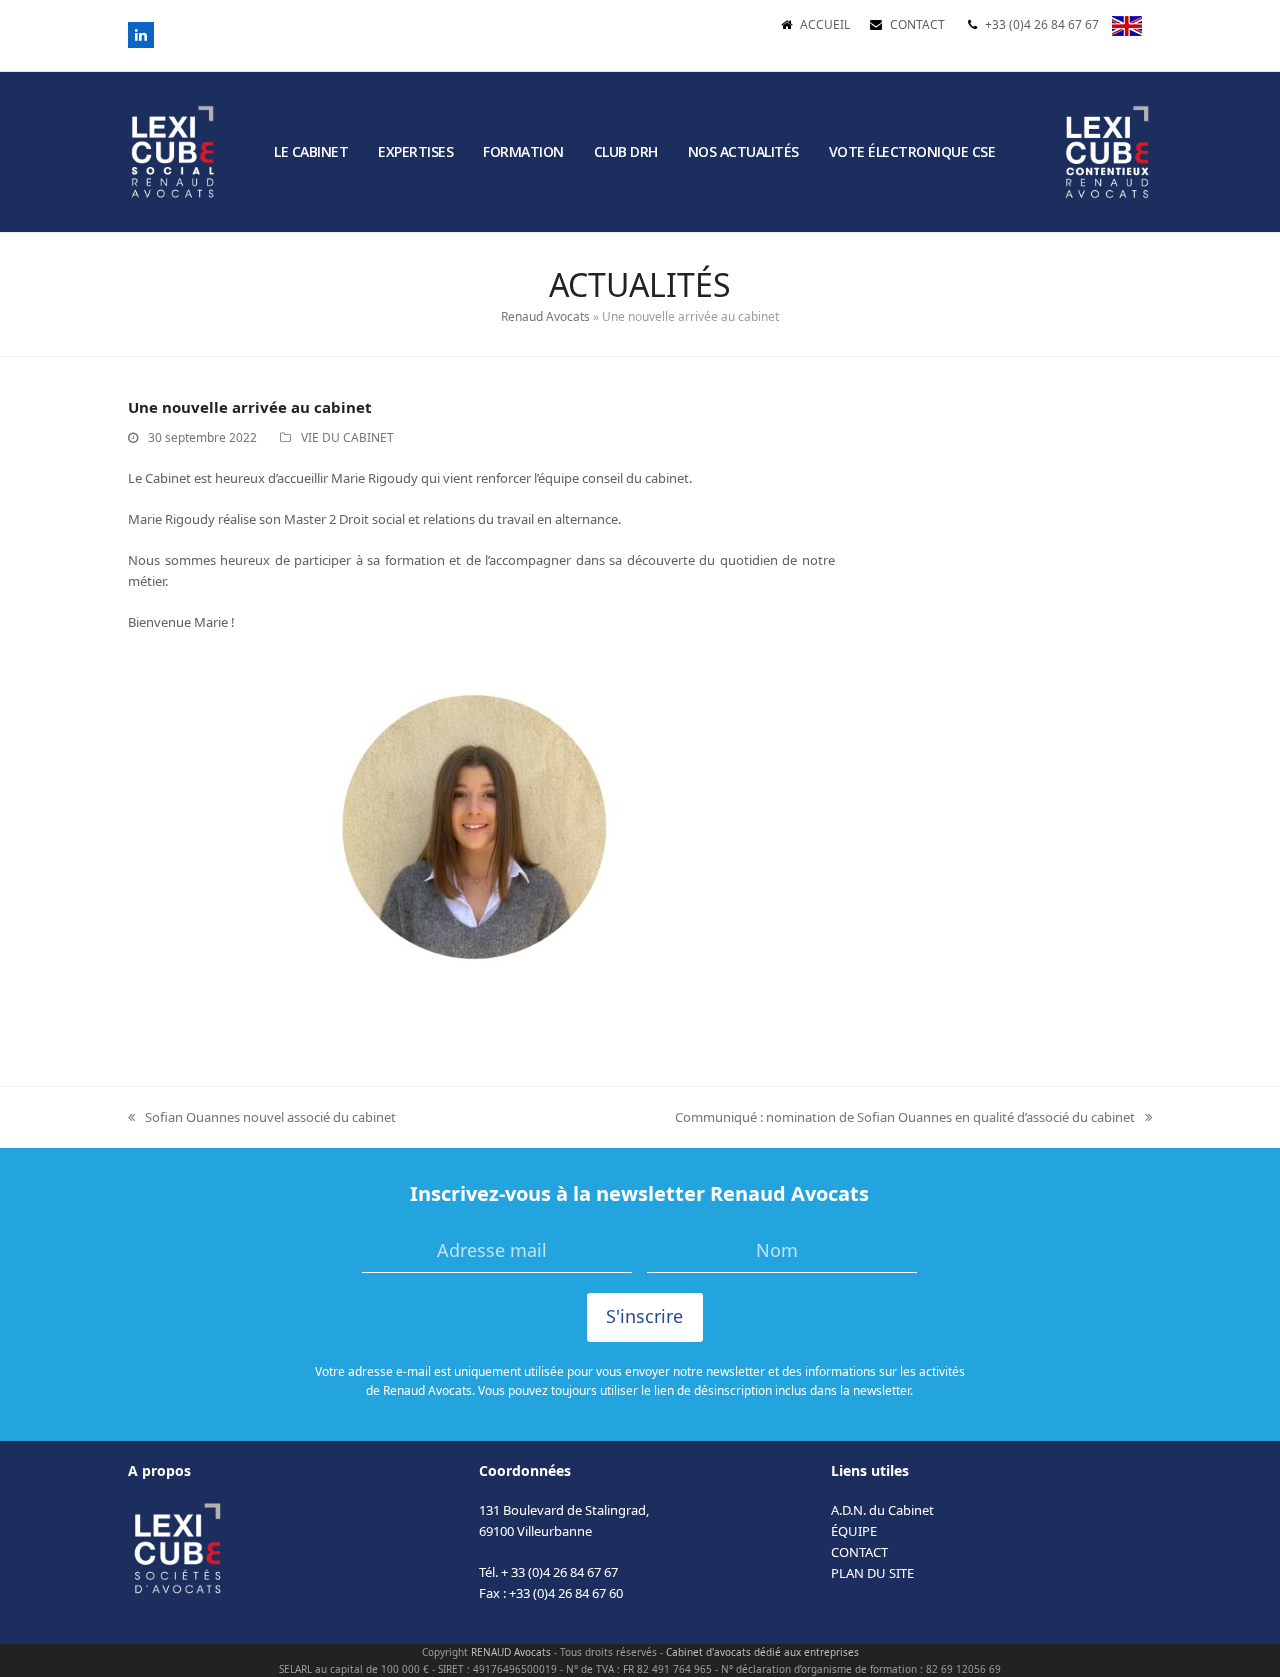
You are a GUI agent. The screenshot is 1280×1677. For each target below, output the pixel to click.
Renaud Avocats (545, 316)
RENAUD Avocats (511, 1652)
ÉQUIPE (854, 1531)
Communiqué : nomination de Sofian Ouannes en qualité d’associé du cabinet (905, 1118)
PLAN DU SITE (872, 1573)
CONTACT (917, 24)
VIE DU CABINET (347, 437)
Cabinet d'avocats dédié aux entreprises (762, 1652)
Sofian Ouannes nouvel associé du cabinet (262, 1118)
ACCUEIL (825, 24)
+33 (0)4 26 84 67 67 (1042, 24)
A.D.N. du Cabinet (882, 1510)
